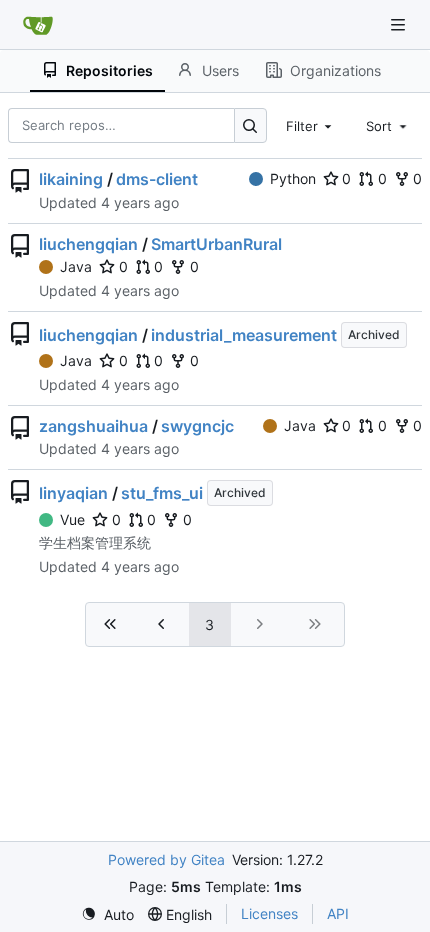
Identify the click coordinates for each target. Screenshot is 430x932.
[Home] (38, 25)
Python (293, 178)
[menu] (107, 914)
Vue (72, 519)
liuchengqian (88, 244)
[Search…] (250, 125)
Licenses (269, 913)
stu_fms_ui (162, 493)
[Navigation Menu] (400, 24)
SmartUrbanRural (216, 244)
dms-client (157, 179)
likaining (71, 179)
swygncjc (197, 426)
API (338, 913)
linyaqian (73, 493)
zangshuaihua (93, 426)
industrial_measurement (244, 335)
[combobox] (311, 125)
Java (76, 266)
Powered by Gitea (166, 859)
